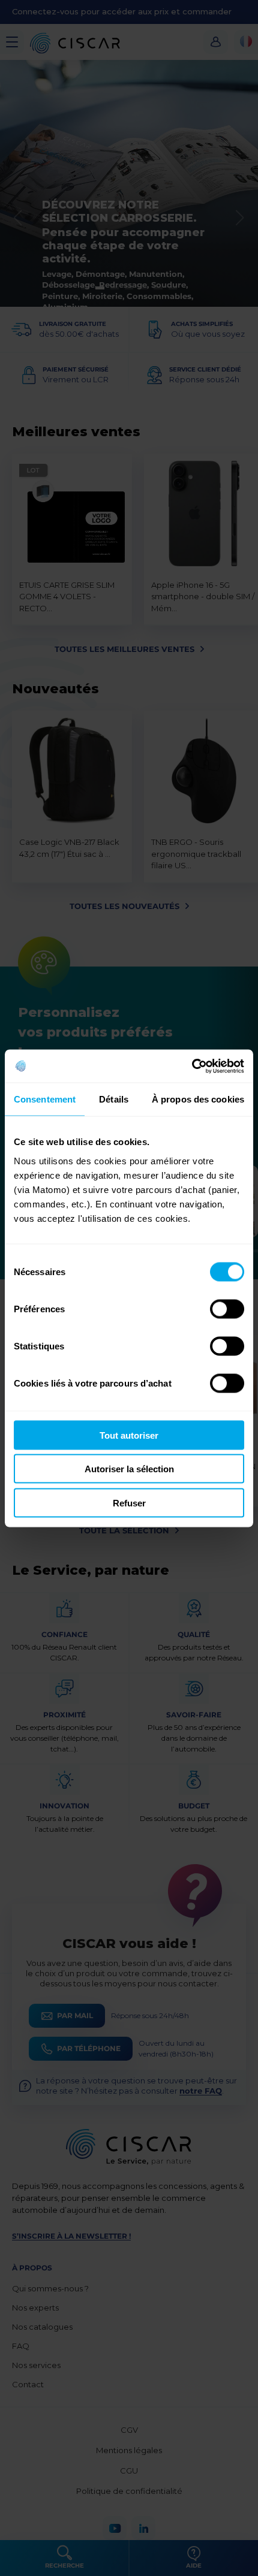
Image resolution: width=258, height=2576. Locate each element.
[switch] (227, 1309)
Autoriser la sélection (129, 1469)
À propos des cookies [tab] (198, 1099)
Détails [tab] (114, 1099)
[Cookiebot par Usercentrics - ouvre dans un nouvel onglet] (192, 1066)
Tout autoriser (129, 1435)
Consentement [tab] (45, 1099)
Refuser (129, 1503)
